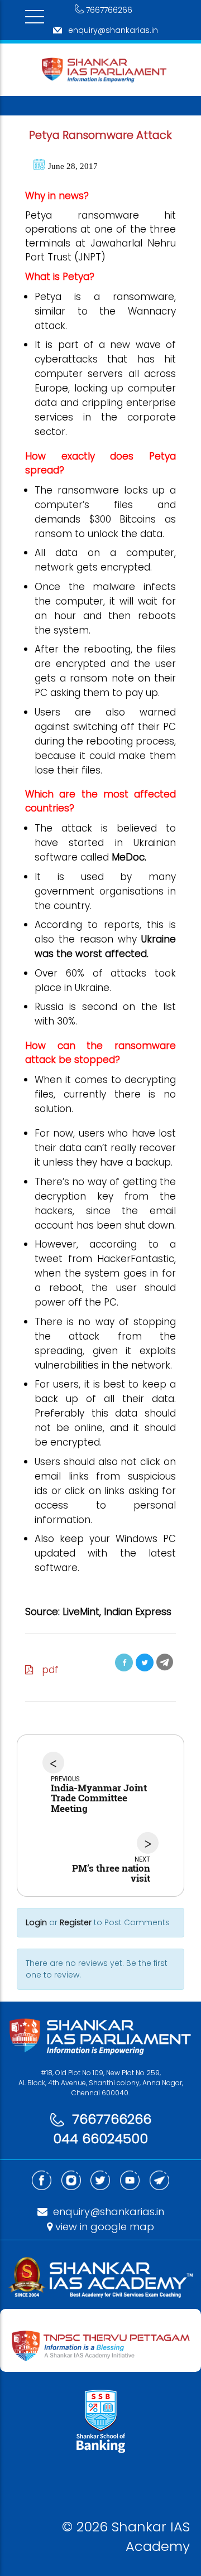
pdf (46, 1670)
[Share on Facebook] (124, 1662)
